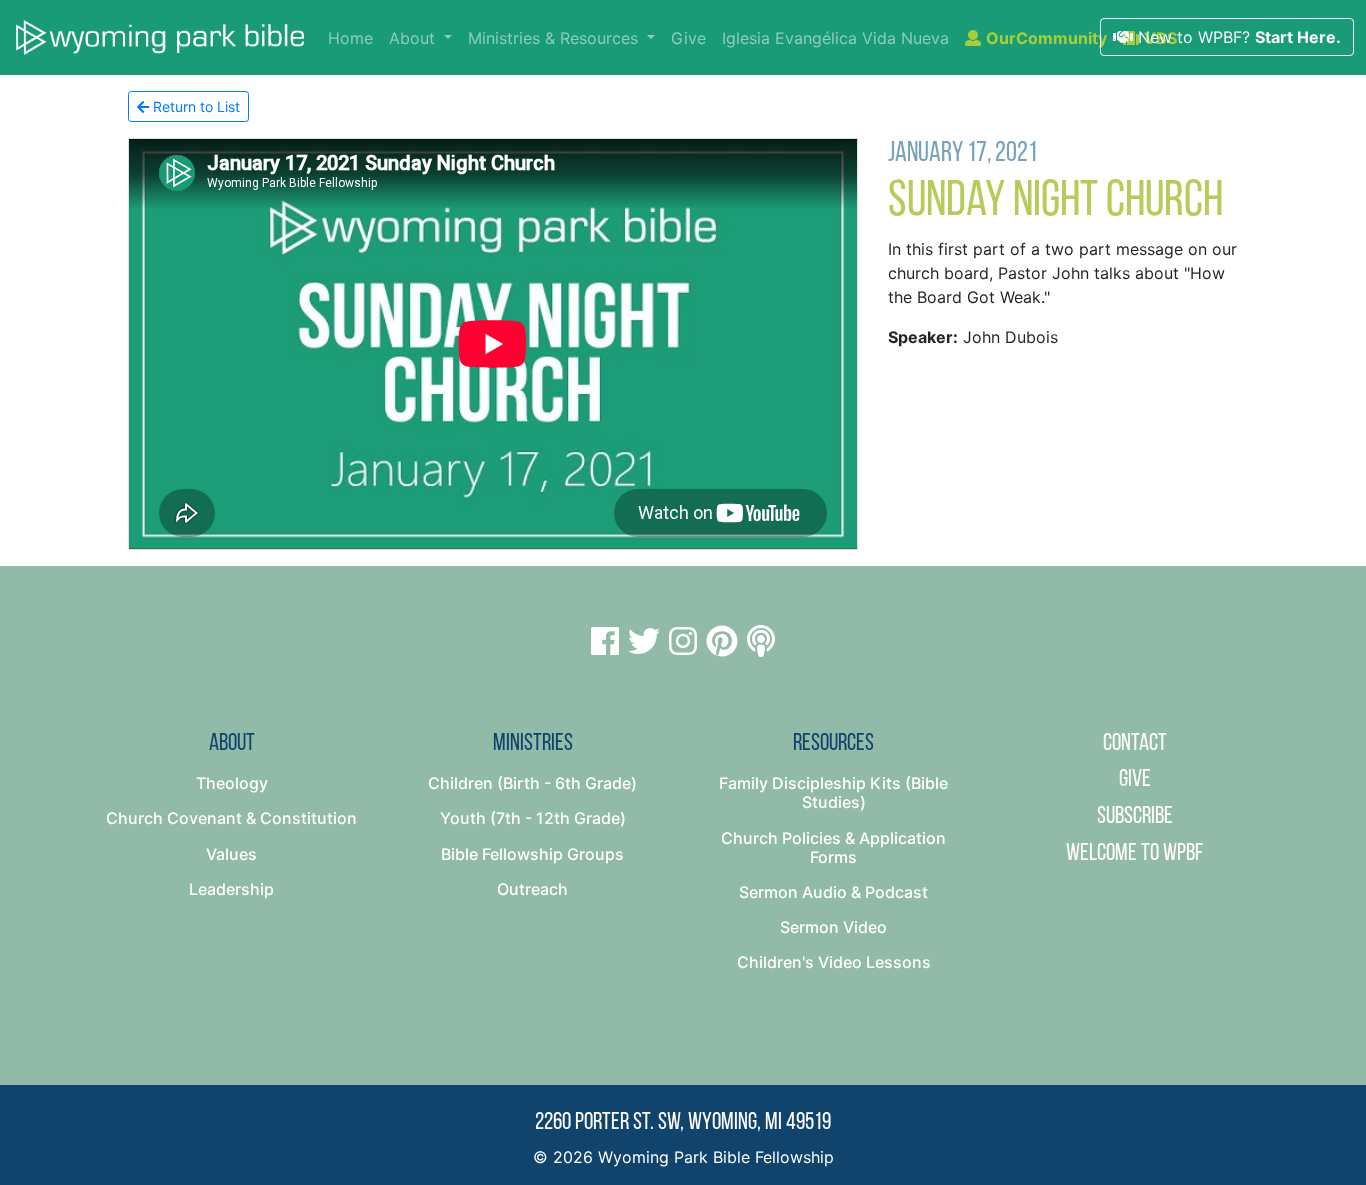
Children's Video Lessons (834, 962)
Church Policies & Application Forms (833, 847)
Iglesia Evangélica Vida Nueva (835, 38)
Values (231, 854)
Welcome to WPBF (1134, 854)
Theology (232, 783)
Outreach (532, 889)
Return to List (194, 106)
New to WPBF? (1237, 37)
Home (354, 37)
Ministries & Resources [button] (555, 38)
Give (688, 38)
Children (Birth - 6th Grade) (532, 783)
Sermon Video (833, 927)
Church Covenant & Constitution (231, 818)
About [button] (414, 38)
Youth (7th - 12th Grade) (533, 818)
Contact (1135, 744)
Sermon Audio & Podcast (833, 892)
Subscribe (1135, 817)
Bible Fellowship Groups (532, 854)
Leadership (231, 889)
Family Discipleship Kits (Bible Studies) (833, 792)
